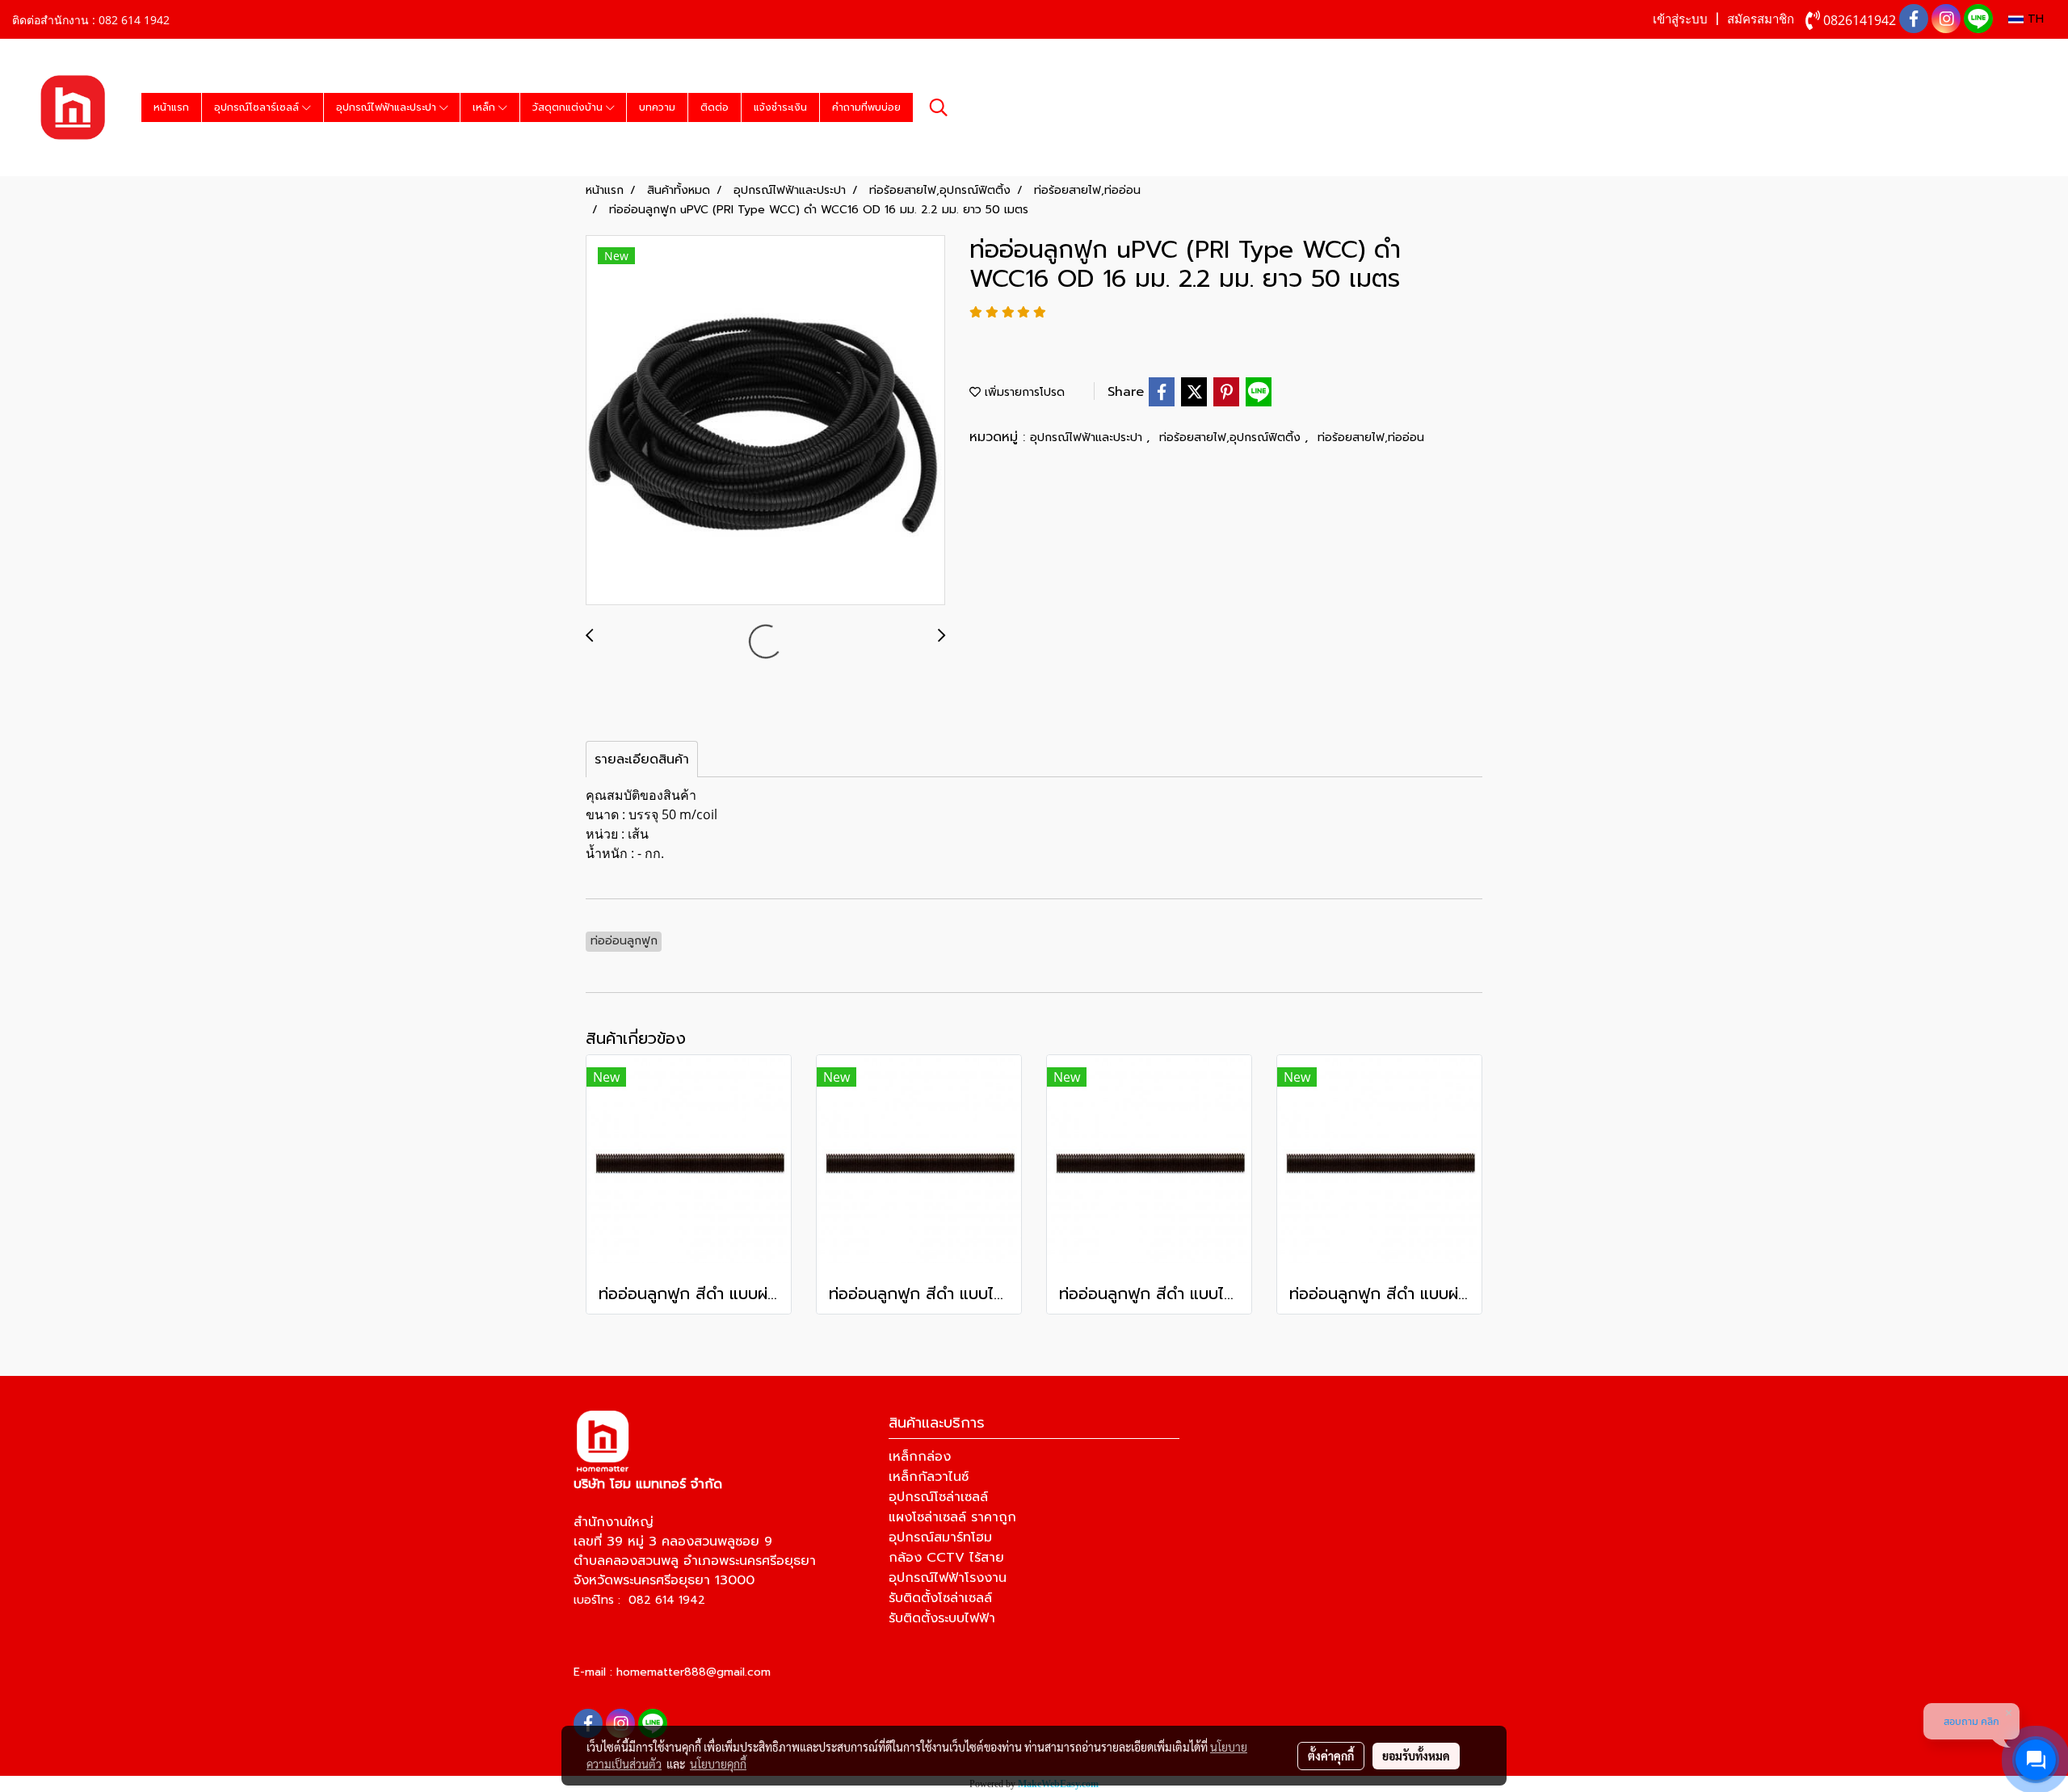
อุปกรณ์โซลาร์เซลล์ (258, 107)
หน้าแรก (171, 107)
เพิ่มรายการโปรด (1023, 392)
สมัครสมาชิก (1761, 19)
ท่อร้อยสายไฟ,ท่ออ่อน (1371, 437)
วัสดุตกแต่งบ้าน (569, 107)
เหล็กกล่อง (920, 1457)
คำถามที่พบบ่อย (866, 107)
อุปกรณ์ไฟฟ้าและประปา (388, 107)
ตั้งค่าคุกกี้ (1331, 1756)
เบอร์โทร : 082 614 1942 (639, 1600)
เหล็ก (485, 107)
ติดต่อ (715, 107)
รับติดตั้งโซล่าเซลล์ (940, 1598)
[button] (939, 107)
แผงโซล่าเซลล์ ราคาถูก (952, 1517)
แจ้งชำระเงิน (780, 107)
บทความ (657, 107)
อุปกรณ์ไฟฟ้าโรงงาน (948, 1578)
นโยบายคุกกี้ (718, 1764)
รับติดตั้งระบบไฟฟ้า (942, 1618)
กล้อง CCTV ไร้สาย (946, 1558)
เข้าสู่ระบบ (1680, 19)
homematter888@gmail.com (694, 1672)
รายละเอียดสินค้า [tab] (642, 759)
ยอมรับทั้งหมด (1416, 1756)
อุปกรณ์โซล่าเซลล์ (938, 1497)
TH (2034, 19)
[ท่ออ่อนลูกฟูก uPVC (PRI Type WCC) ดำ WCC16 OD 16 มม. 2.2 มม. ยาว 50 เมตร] (765, 421)
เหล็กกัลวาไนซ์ (929, 1477)
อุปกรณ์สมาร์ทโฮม (940, 1538)
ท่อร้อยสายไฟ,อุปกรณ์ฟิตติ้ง (1232, 437)
